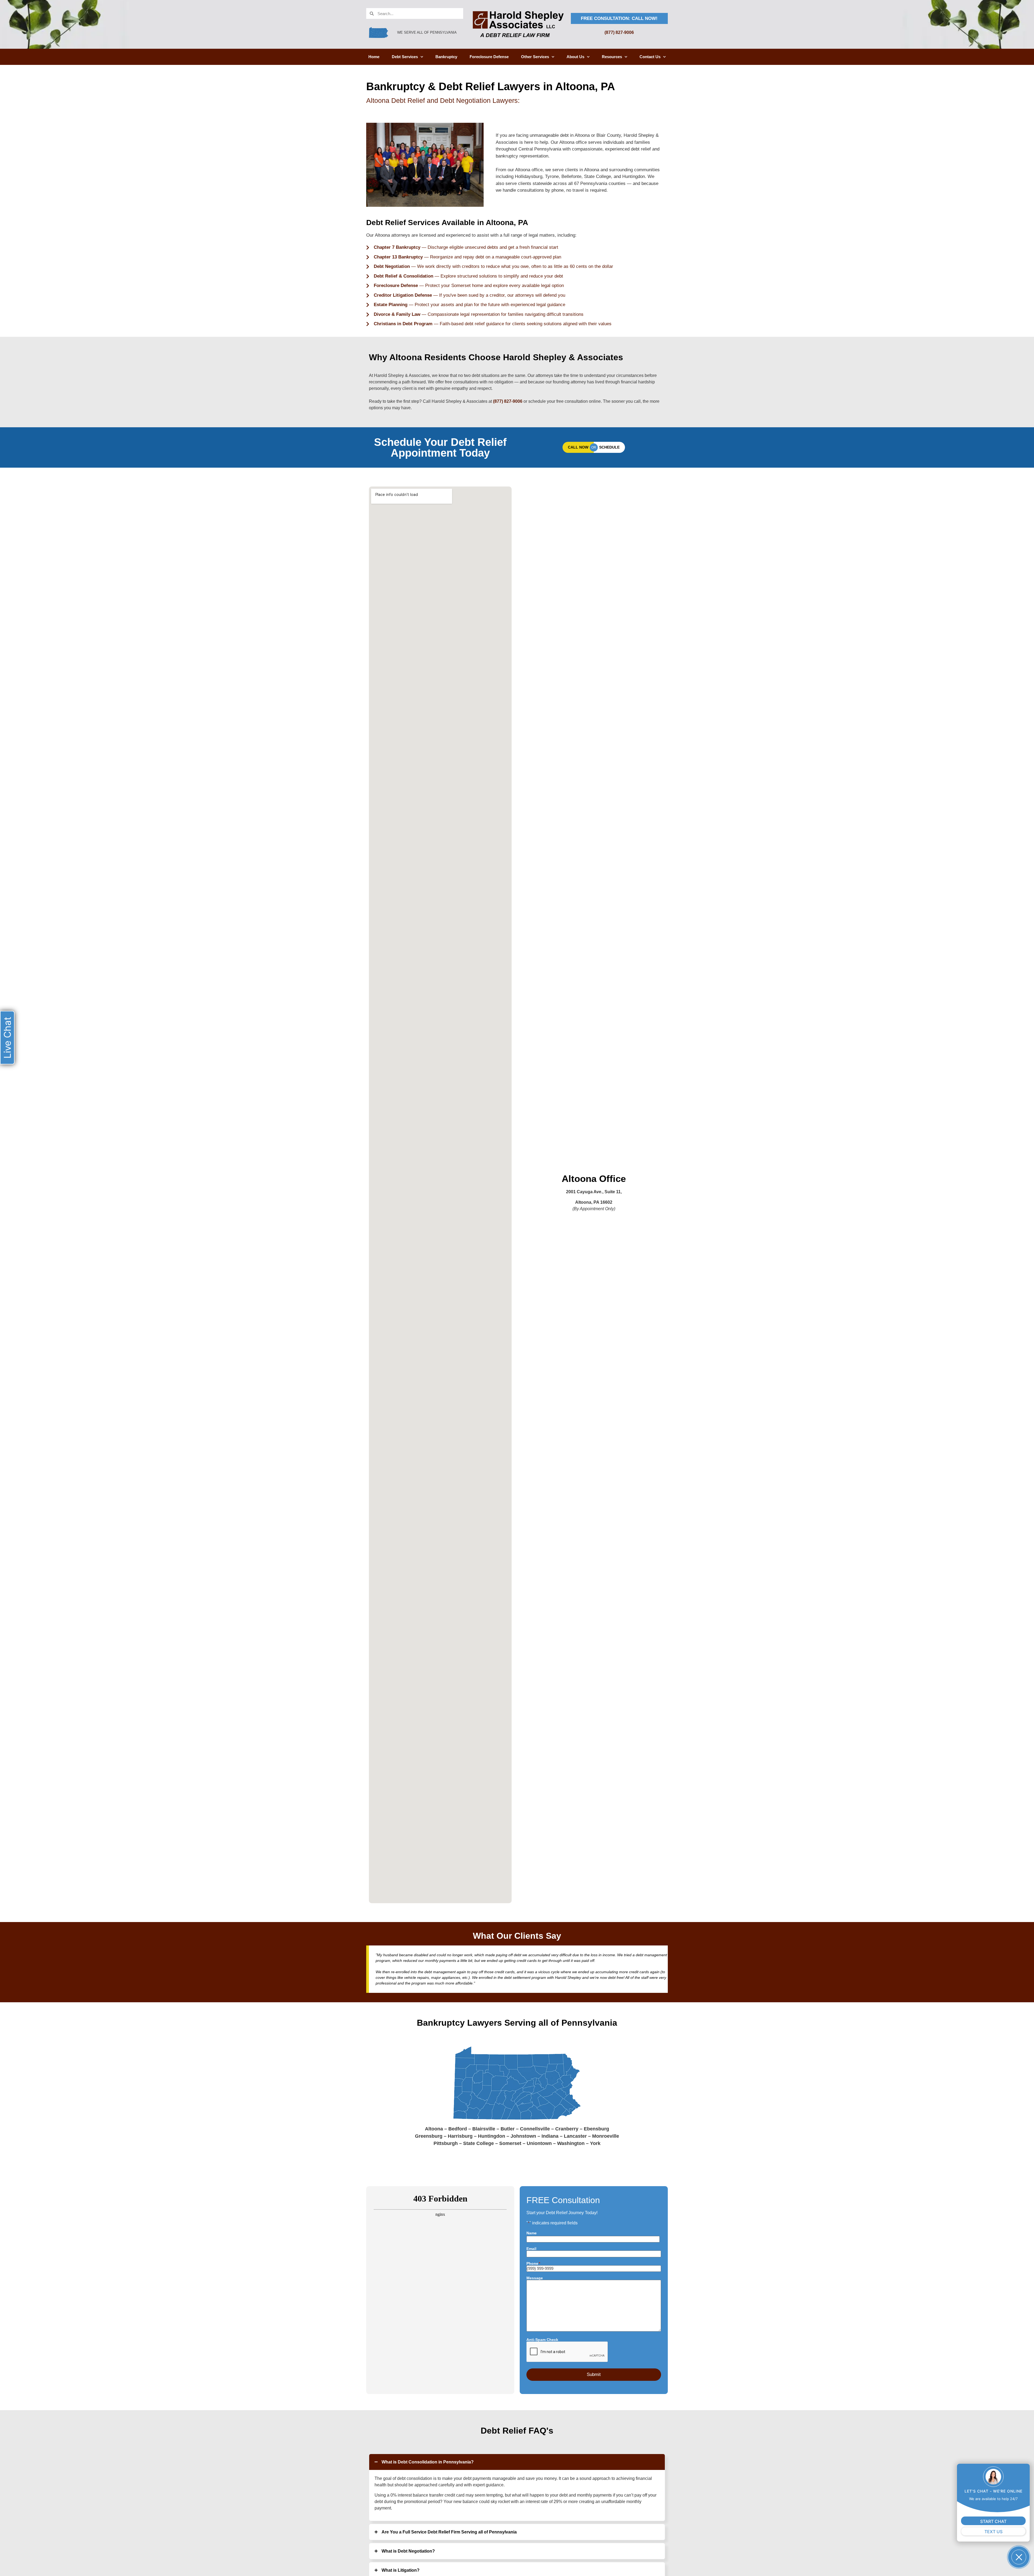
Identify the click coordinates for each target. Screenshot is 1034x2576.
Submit (594, 2374)
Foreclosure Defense (489, 57)
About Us (575, 57)
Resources (612, 57)
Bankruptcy (446, 57)
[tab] (517, 2462)
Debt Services (405, 57)
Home (374, 57)
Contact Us (650, 57)
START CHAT (993, 2521)
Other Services (535, 57)
